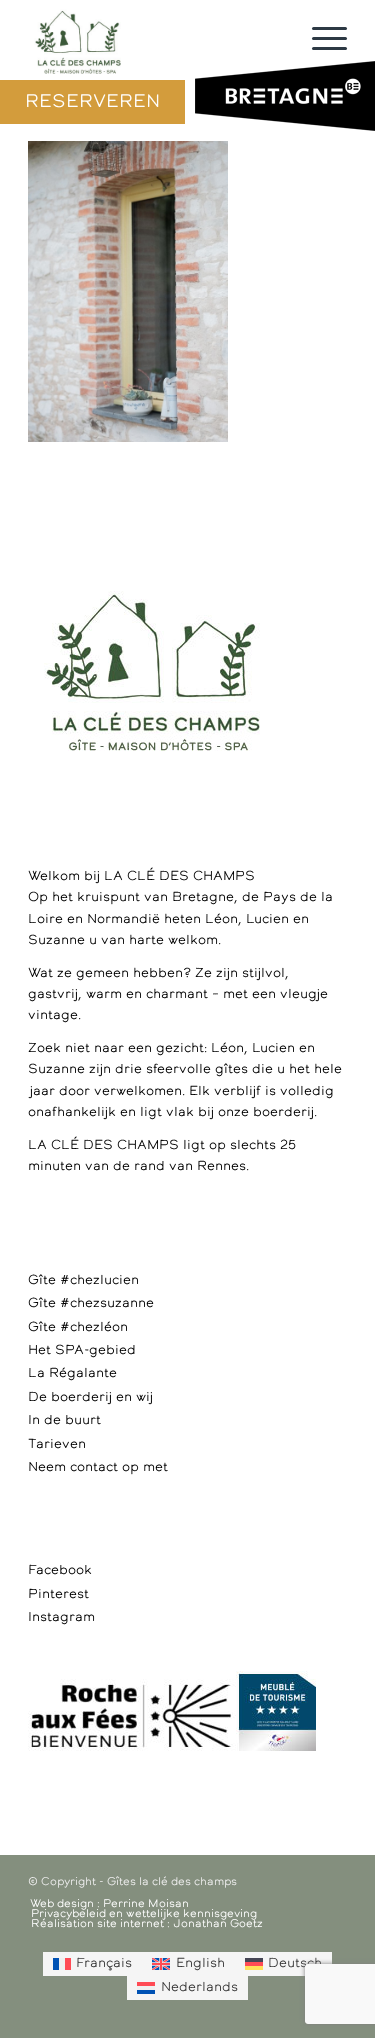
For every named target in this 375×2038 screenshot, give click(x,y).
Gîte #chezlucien (83, 1280)
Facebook (60, 1570)
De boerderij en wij (90, 1397)
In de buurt (64, 1420)
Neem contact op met (98, 1467)
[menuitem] (92, 1964)
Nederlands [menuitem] (199, 1987)
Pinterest (58, 1594)
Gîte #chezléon (78, 1327)
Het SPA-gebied (82, 1350)
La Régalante (72, 1373)
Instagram (61, 1617)
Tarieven (57, 1444)
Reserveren (92, 102)
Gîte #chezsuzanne (91, 1303)
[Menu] (319, 40)
